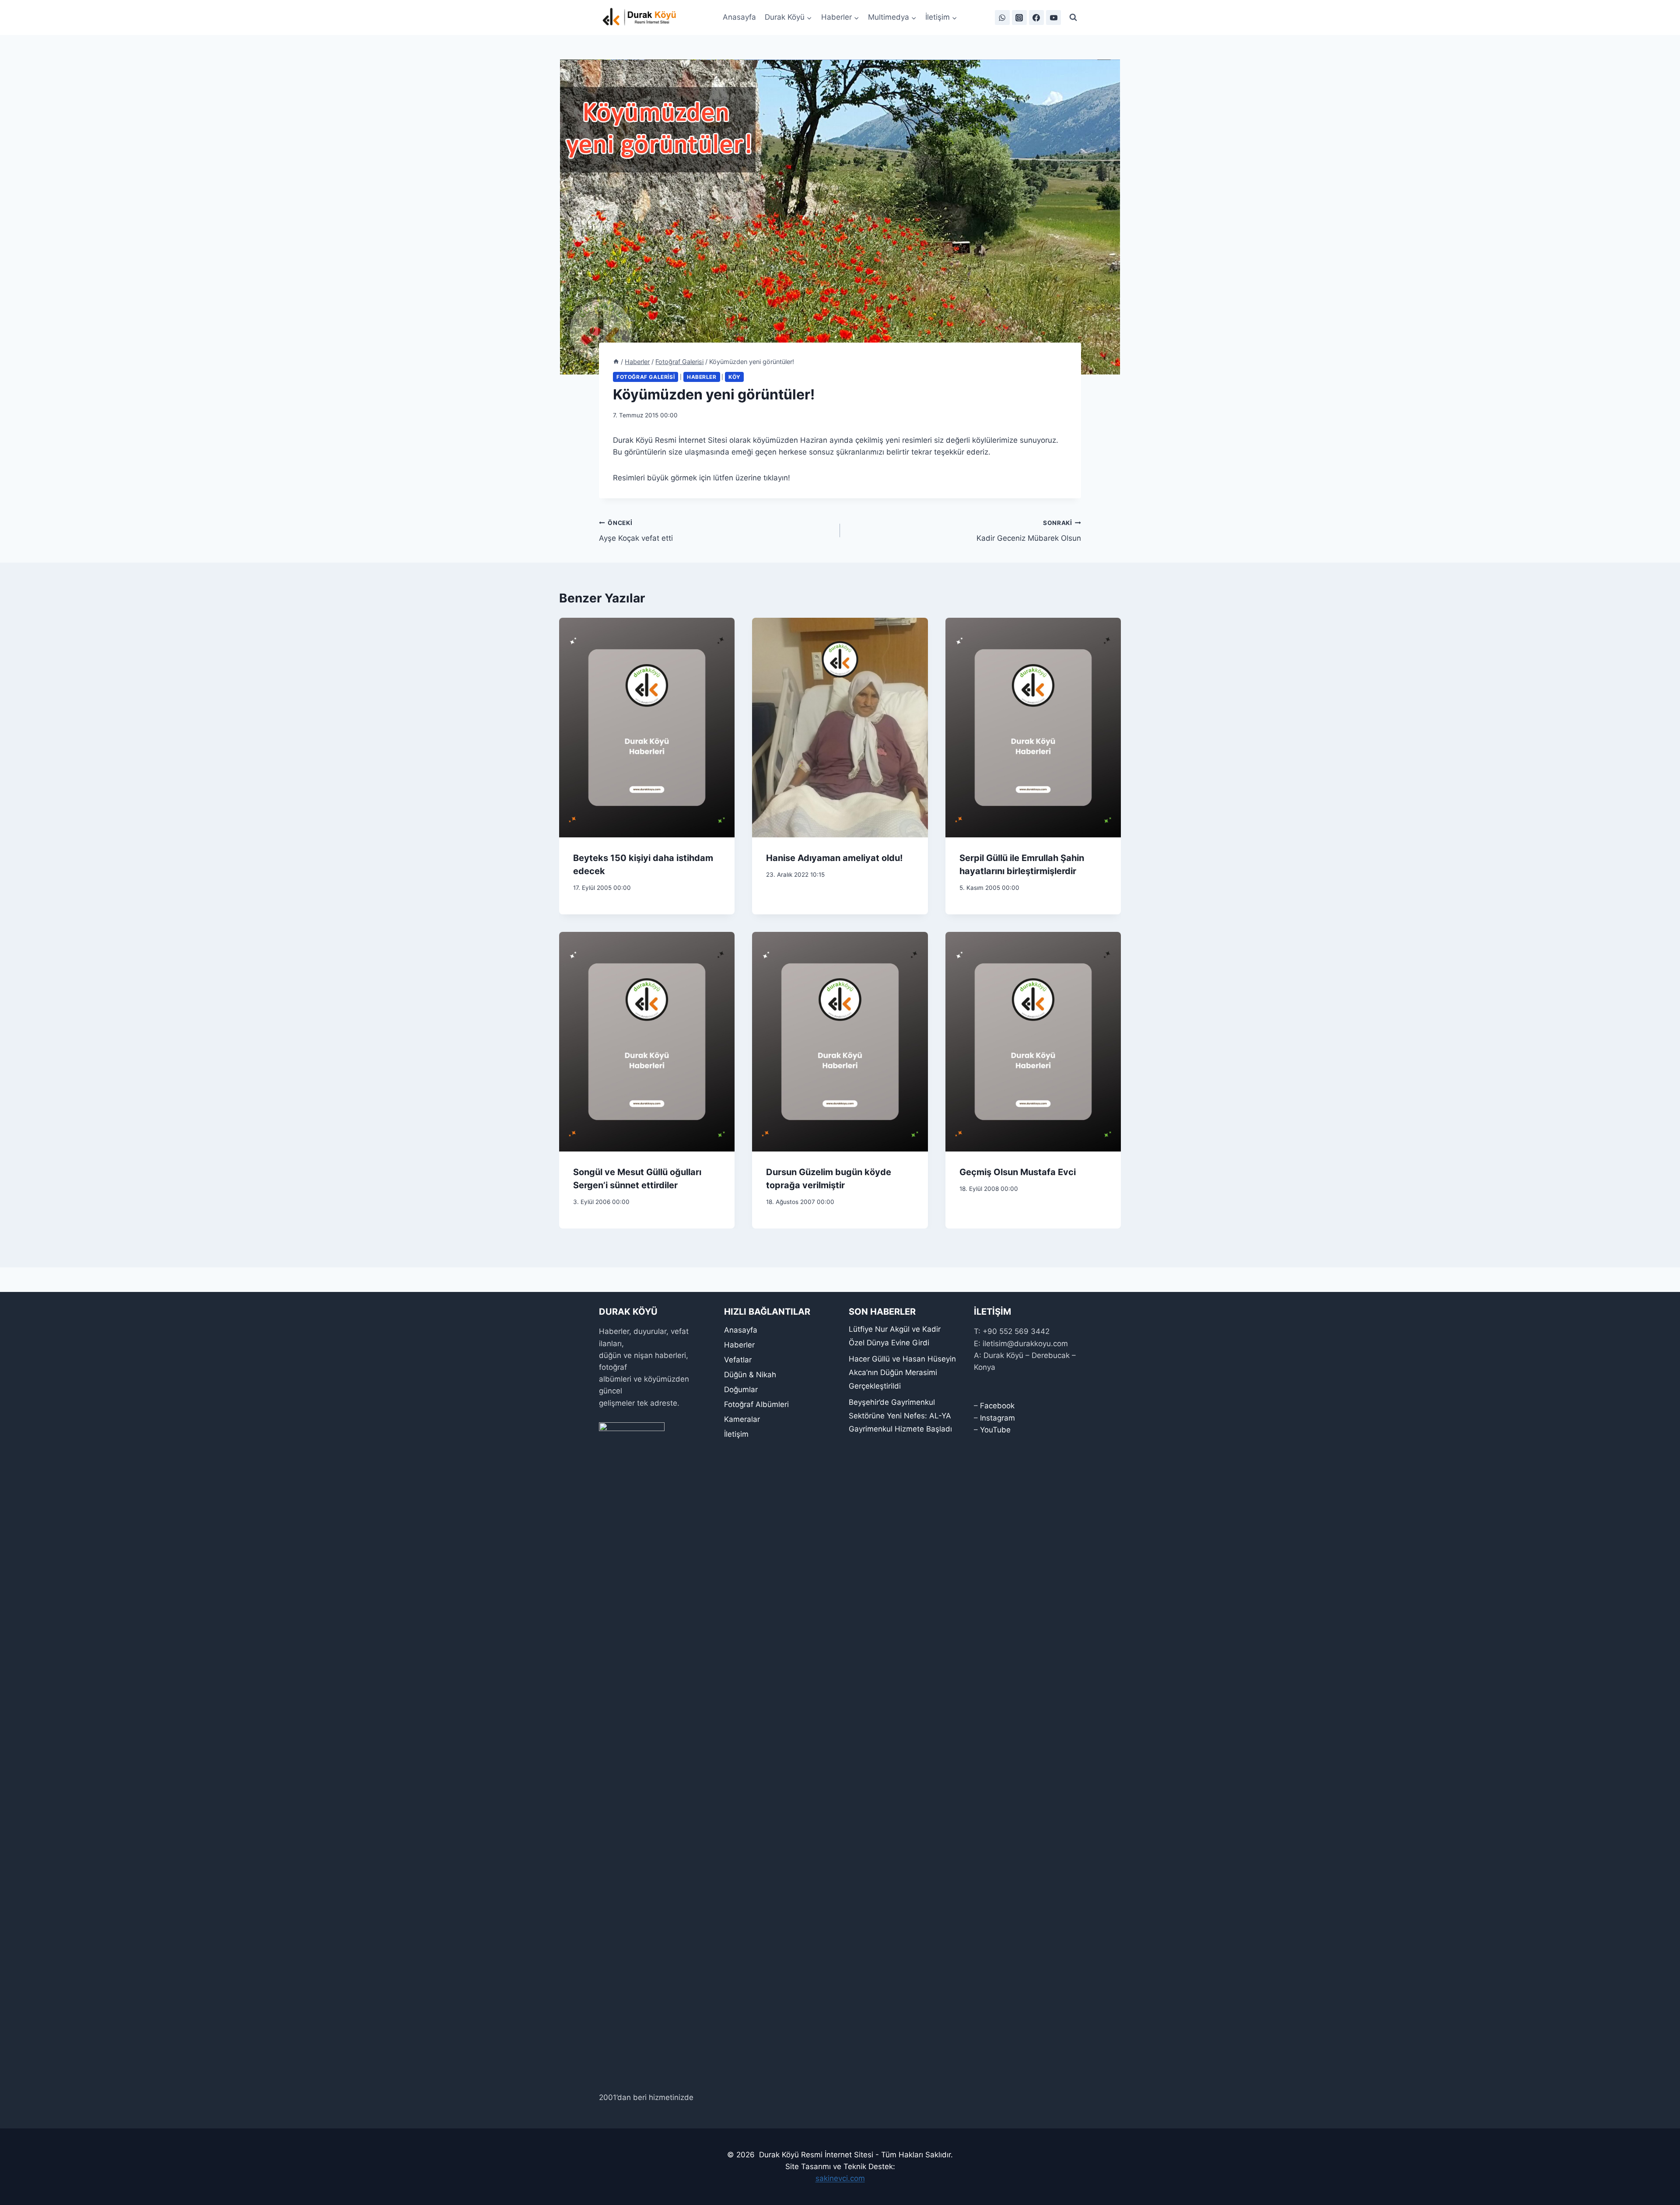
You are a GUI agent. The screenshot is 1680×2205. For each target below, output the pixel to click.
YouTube (995, 1430)
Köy (734, 377)
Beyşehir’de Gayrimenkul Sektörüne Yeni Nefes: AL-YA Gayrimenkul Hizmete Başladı (900, 1416)
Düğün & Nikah (750, 1375)
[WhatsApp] (1002, 17)
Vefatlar (738, 1360)
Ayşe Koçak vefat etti (636, 531)
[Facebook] (1036, 17)
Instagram (997, 1418)
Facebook (997, 1406)
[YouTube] (1053, 17)
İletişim (736, 1434)
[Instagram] (1019, 17)
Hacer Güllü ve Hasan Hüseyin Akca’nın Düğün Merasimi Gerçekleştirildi (902, 1372)
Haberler (702, 377)
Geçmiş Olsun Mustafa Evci (1018, 1172)
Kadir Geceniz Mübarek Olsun (1029, 531)
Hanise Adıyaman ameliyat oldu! (834, 858)
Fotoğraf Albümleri (756, 1404)
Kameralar (742, 1419)
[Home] (616, 362)
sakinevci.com (840, 2178)
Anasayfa (739, 17)
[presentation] (647, 728)
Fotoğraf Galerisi (646, 377)
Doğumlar (741, 1389)
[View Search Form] (1073, 17)
